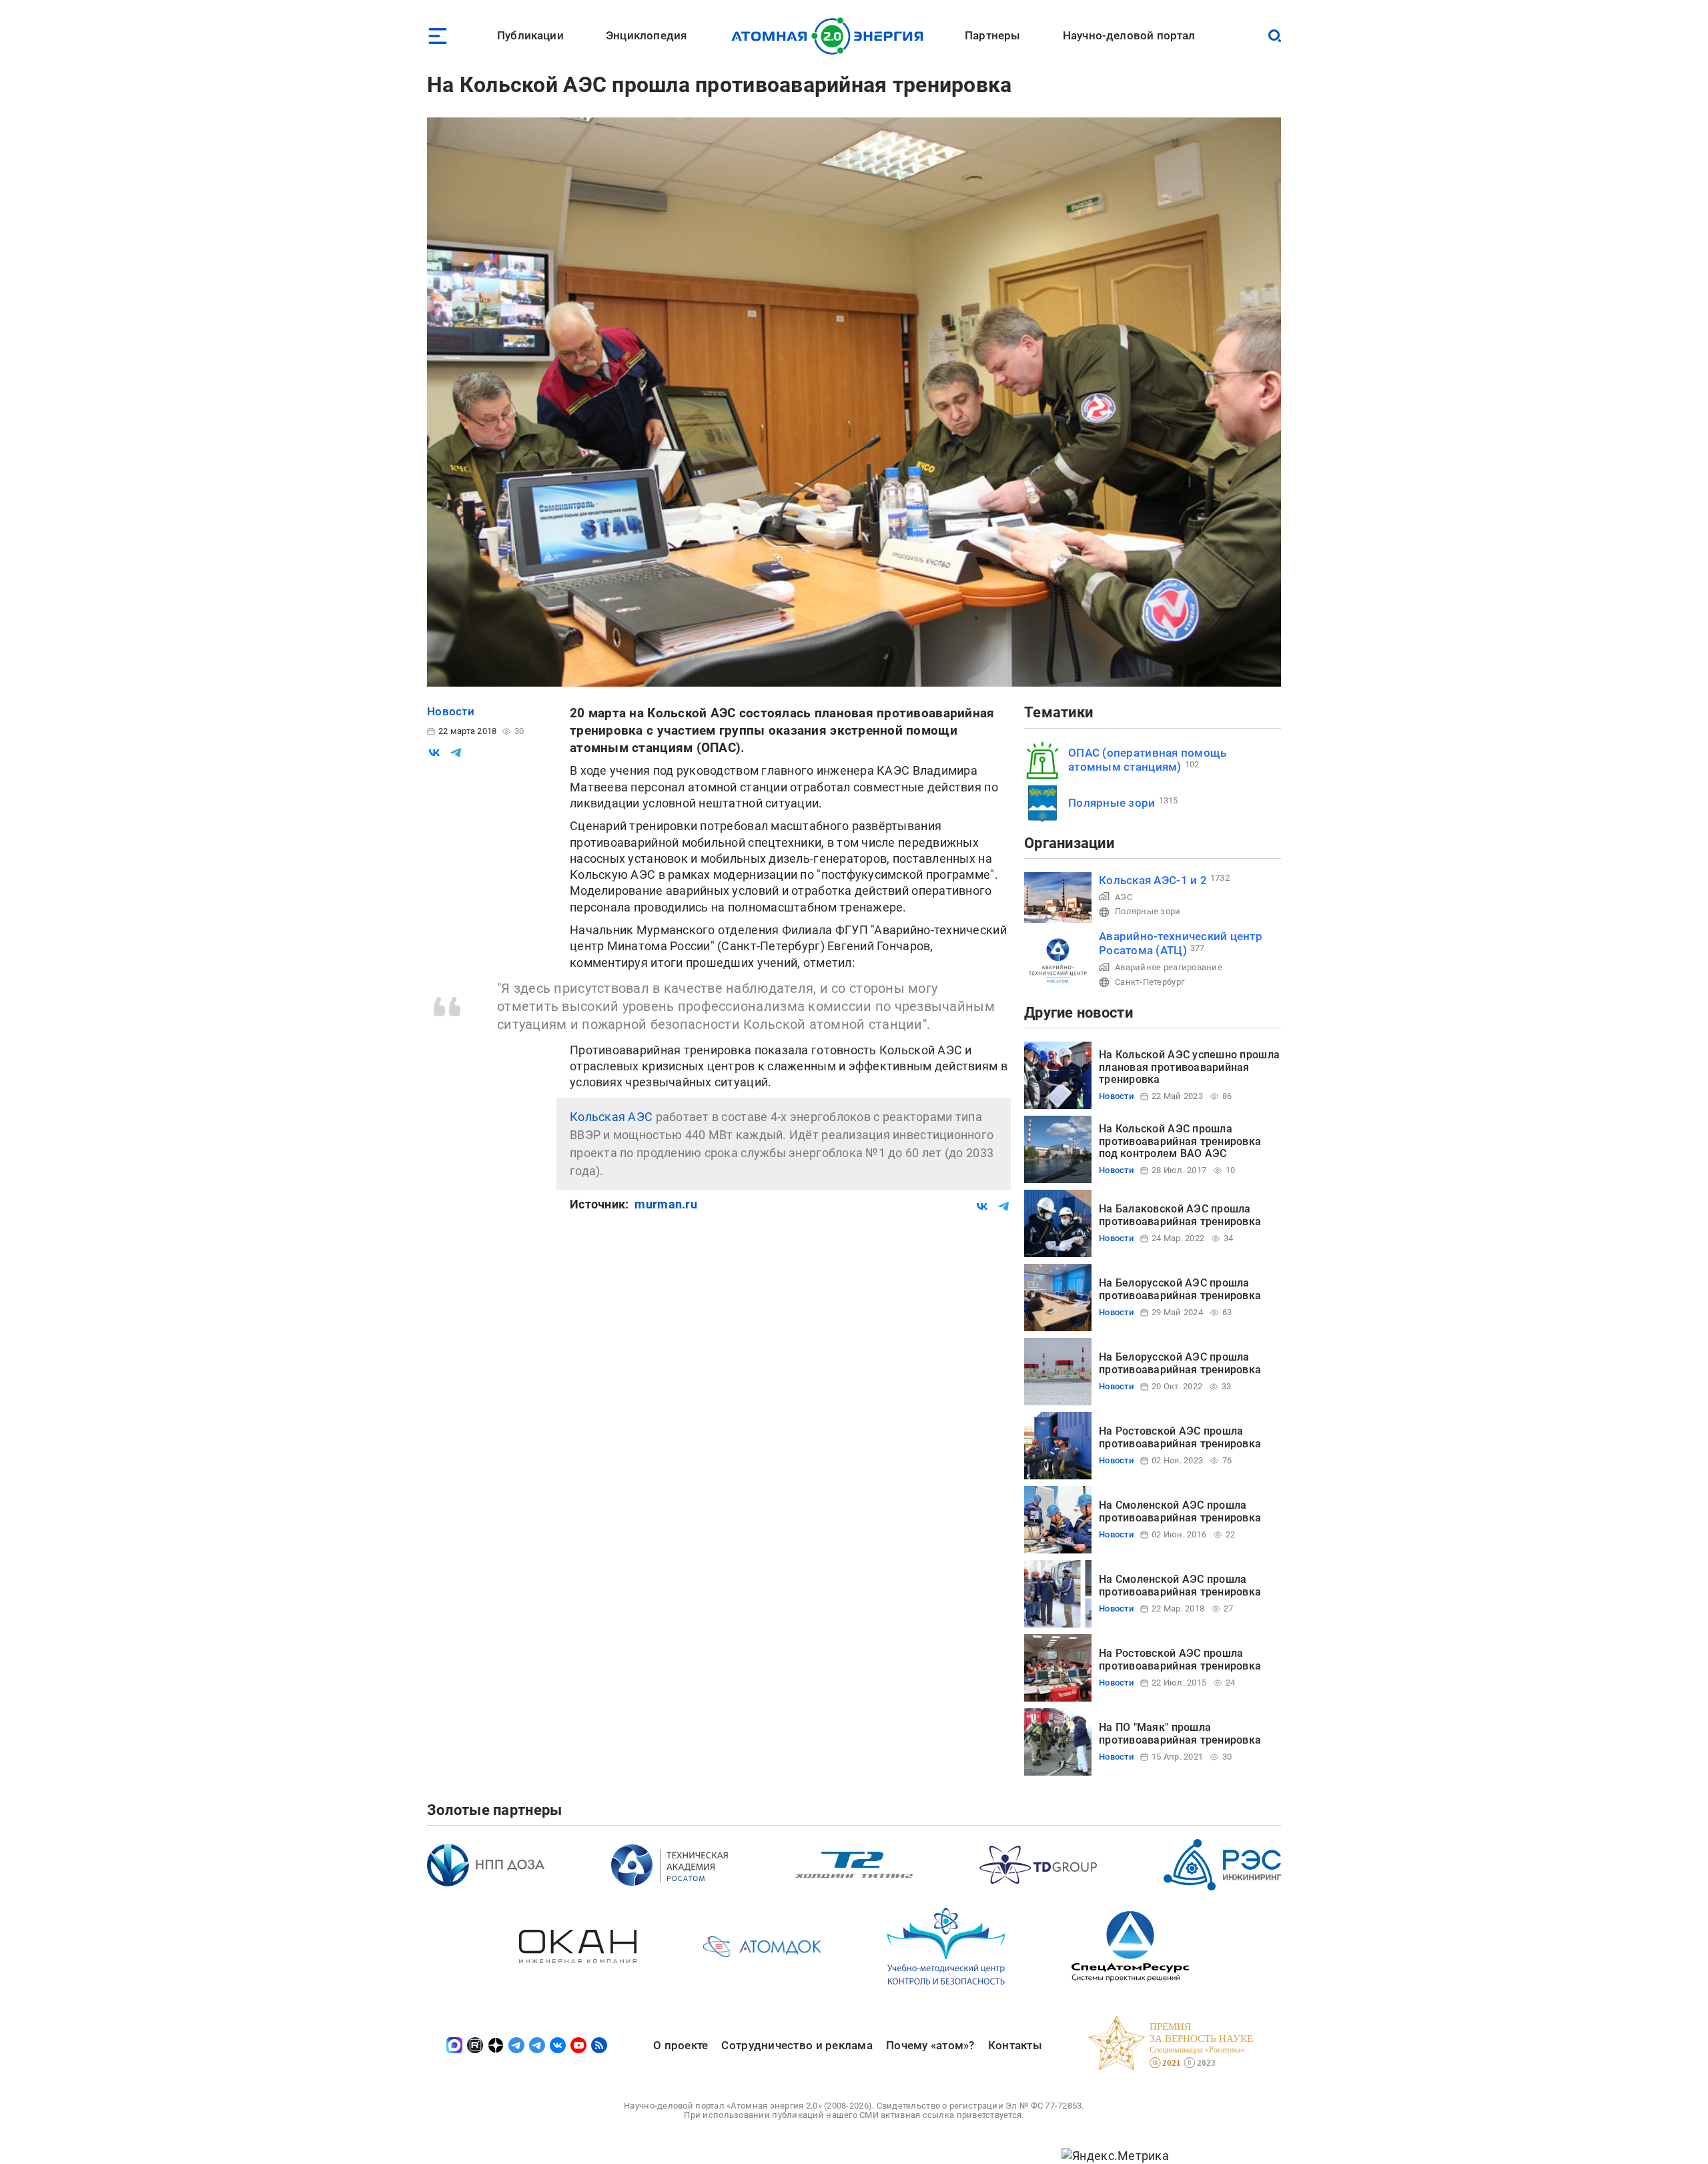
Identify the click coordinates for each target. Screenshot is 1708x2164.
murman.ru (666, 1204)
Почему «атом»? (930, 2045)
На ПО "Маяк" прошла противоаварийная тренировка (1180, 1733)
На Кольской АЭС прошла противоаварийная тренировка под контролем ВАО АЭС (1180, 1141)
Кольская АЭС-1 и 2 (1153, 880)
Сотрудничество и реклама (797, 2045)
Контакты (1015, 2045)
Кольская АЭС (611, 1117)
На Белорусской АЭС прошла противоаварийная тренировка (1180, 1289)
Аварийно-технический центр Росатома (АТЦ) (1181, 943)
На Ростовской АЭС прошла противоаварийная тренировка (1180, 1437)
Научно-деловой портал (1129, 35)
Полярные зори (1112, 803)
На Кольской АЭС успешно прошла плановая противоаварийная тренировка (1189, 1067)
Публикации (530, 35)
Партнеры (992, 35)
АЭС (1124, 897)
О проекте (681, 2045)
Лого (831, 36)
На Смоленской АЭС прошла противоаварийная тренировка (1180, 1511)
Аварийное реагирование (1169, 967)
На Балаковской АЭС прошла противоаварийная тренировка (1180, 1215)
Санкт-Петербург (1150, 982)
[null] (434, 753)
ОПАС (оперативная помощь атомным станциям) (1147, 760)
